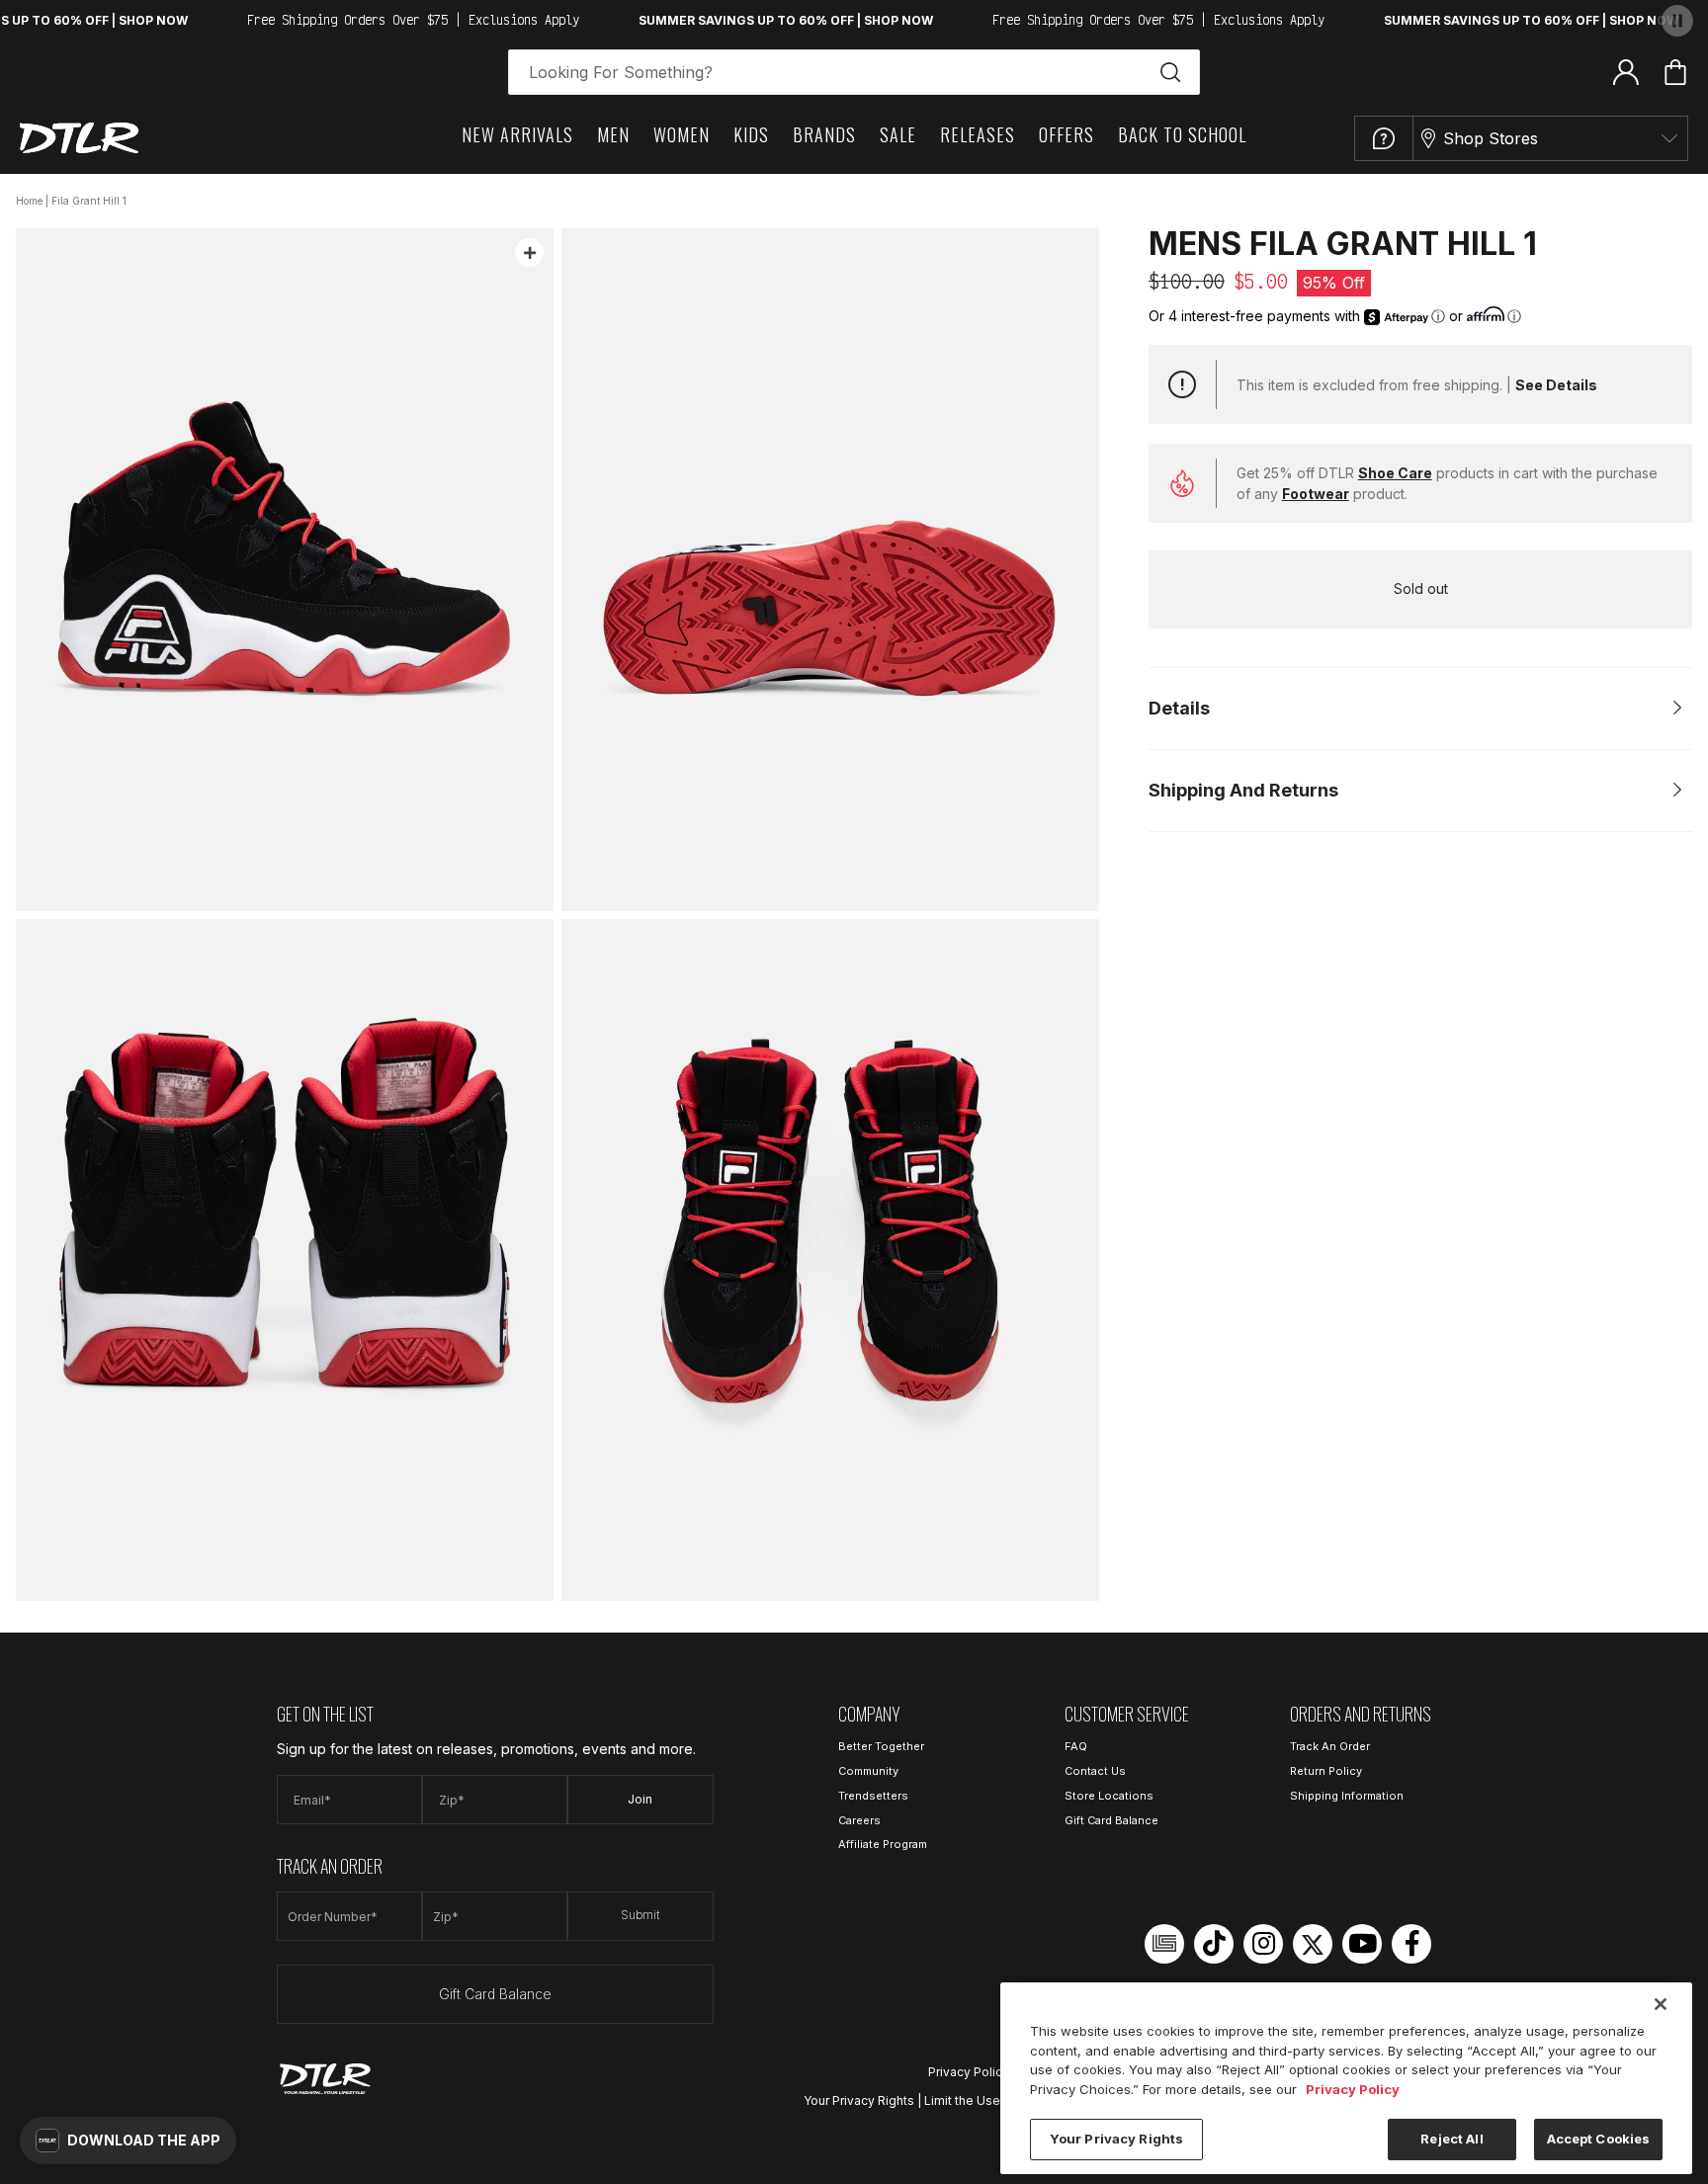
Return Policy (1326, 1771)
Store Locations (1109, 1796)
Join (640, 1799)
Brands (824, 134)
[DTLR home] (79, 138)
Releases (978, 134)
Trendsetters (873, 1796)
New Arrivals (517, 134)
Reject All (1452, 2139)
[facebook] (1411, 1944)
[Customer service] (1384, 138)
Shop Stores (1491, 138)
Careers (859, 1820)
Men (613, 134)
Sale (898, 134)
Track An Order (1330, 1746)
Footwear (1316, 494)
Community (868, 1771)
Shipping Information (1347, 1796)
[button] (128, 2141)
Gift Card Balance (495, 1994)
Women (682, 134)
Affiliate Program (883, 1844)
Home (29, 201)
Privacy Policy (969, 2072)
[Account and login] (1626, 71)
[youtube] (1362, 1944)
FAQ (1076, 1746)
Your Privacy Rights (859, 2100)
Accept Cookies (1599, 2139)
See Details (1556, 385)
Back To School (1182, 134)
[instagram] (1263, 1944)
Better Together (881, 1746)
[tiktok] (1214, 1944)
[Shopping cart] (1675, 72)
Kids (751, 134)
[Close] (1661, 2004)
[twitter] (1313, 1944)
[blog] (1164, 1944)
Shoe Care (1395, 473)
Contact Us (1095, 1771)
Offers (1067, 134)
